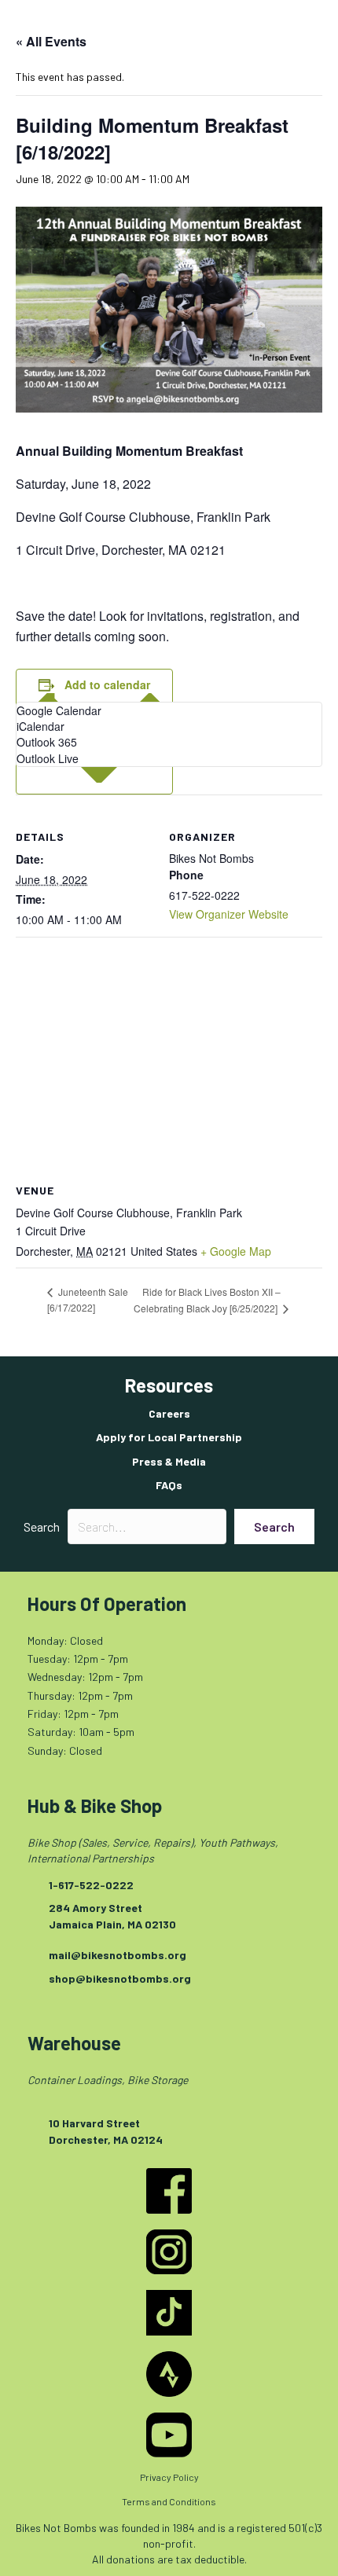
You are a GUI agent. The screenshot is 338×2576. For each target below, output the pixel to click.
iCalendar (40, 726)
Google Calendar (59, 710)
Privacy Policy (169, 2477)
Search (42, 1527)
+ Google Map (236, 1251)
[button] (274, 1527)
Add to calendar (107, 685)
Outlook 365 (47, 742)
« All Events (51, 41)
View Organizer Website (229, 914)
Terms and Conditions (169, 2501)
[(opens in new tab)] (169, 2190)
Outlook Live (48, 758)
